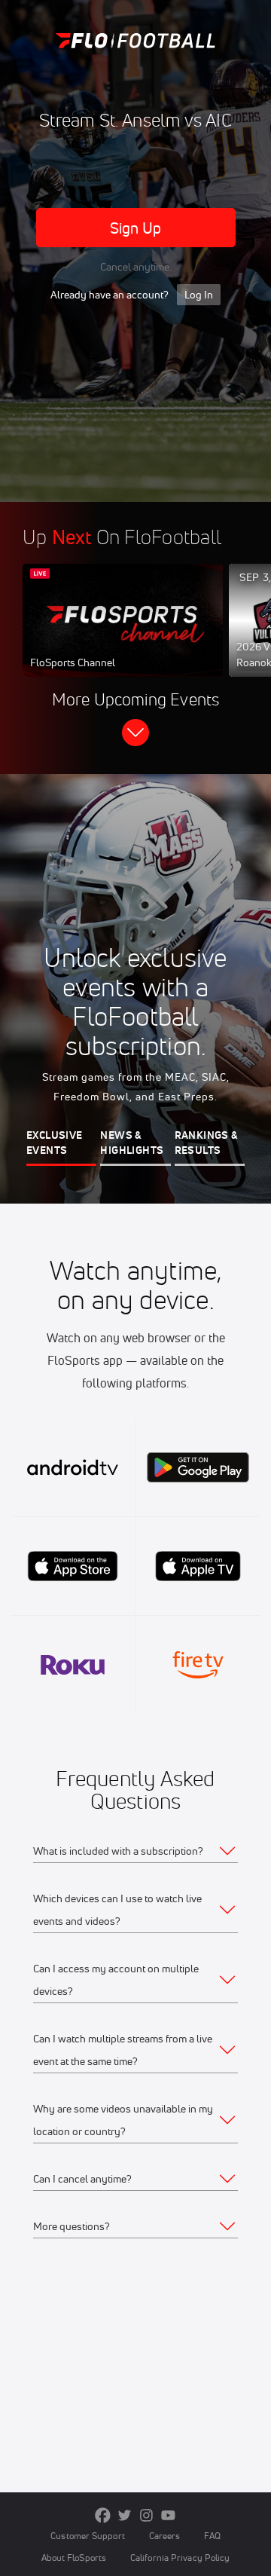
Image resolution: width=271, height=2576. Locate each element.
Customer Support (88, 2536)
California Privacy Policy (180, 2558)
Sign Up (136, 228)
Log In (199, 295)
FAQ (212, 2536)
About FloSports (74, 2558)
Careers (165, 2536)
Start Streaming (123, 635)
